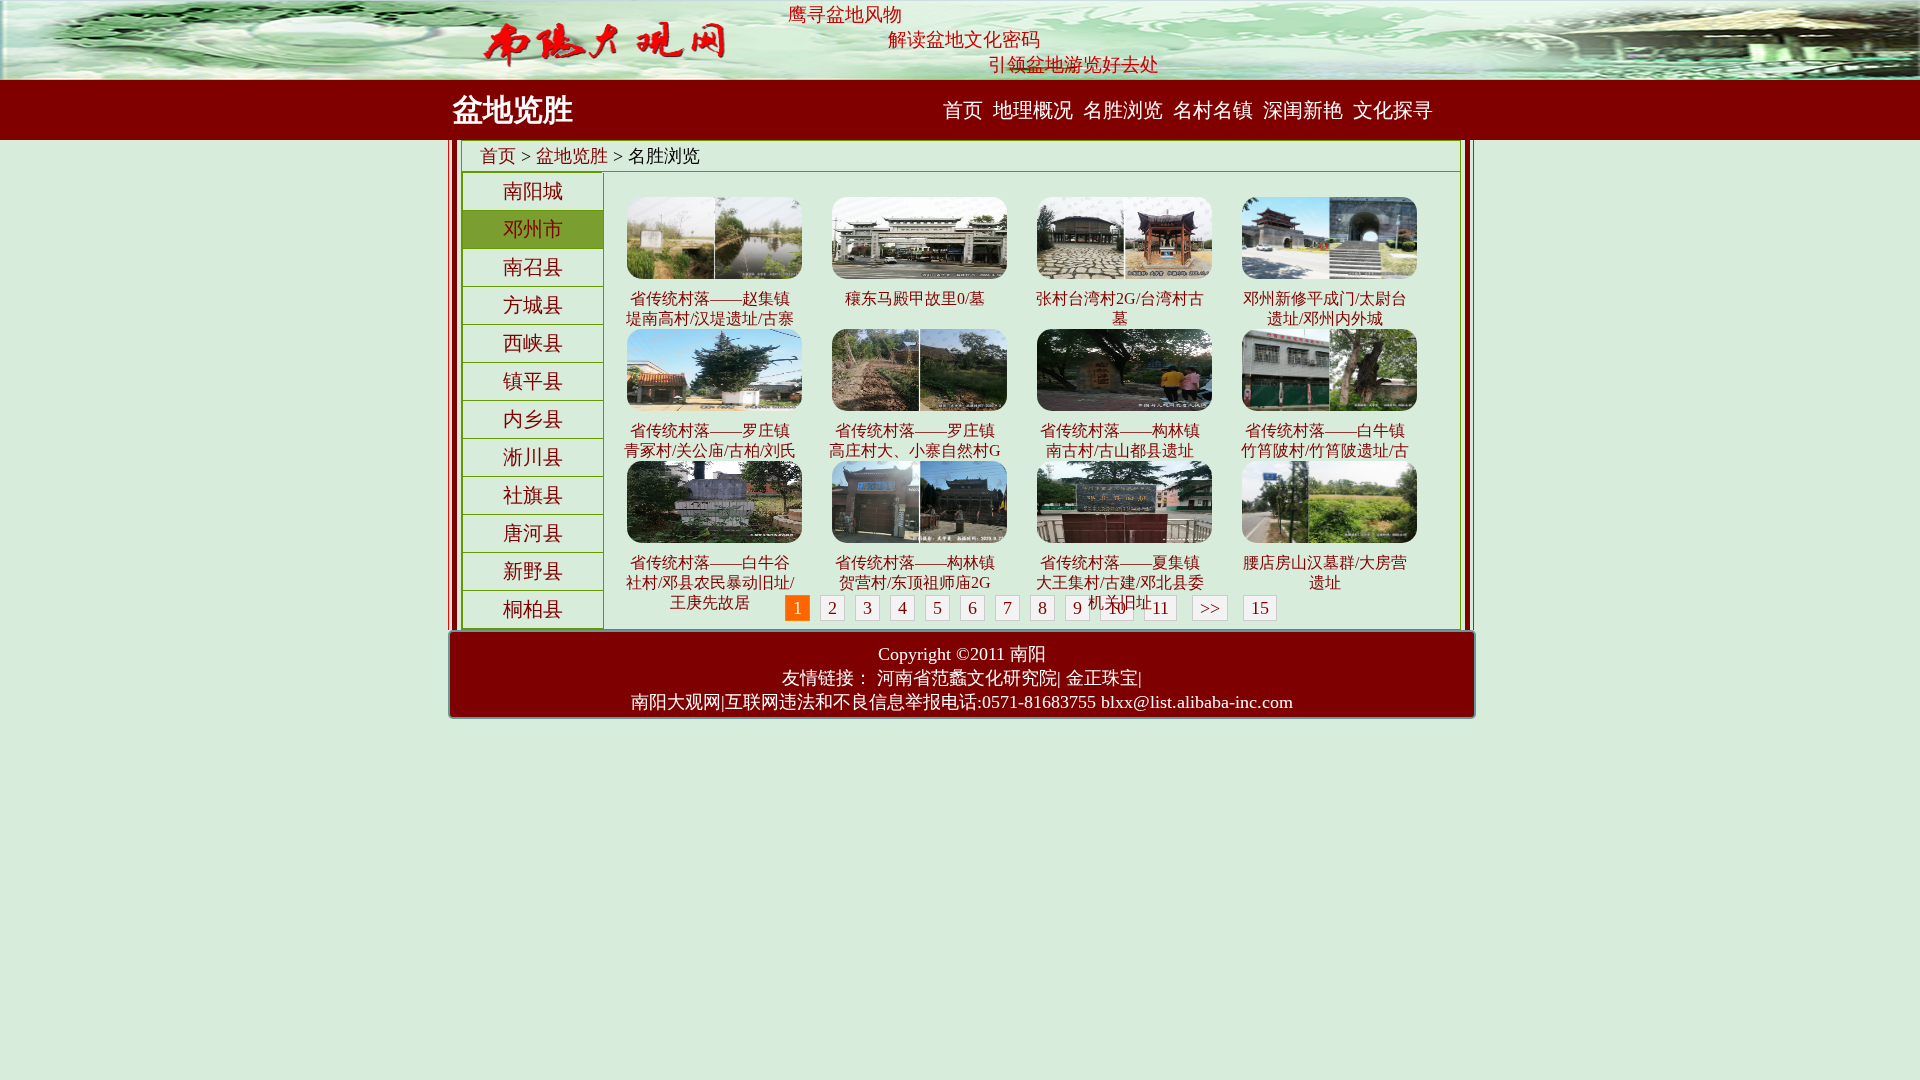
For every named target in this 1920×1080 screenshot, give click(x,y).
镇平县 (533, 381)
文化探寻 (1393, 110)
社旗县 (533, 495)
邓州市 (533, 229)
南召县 (533, 267)
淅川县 (533, 457)
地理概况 (1033, 110)
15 (1260, 608)
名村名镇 (1213, 110)
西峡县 (533, 343)
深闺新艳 (1303, 110)
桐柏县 (533, 609)
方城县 (533, 305)
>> (1210, 608)
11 (1160, 608)
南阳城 (533, 191)
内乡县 (533, 419)
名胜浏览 (1123, 110)
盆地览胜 (513, 109)
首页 (963, 110)
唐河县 (533, 533)
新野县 (533, 571)
